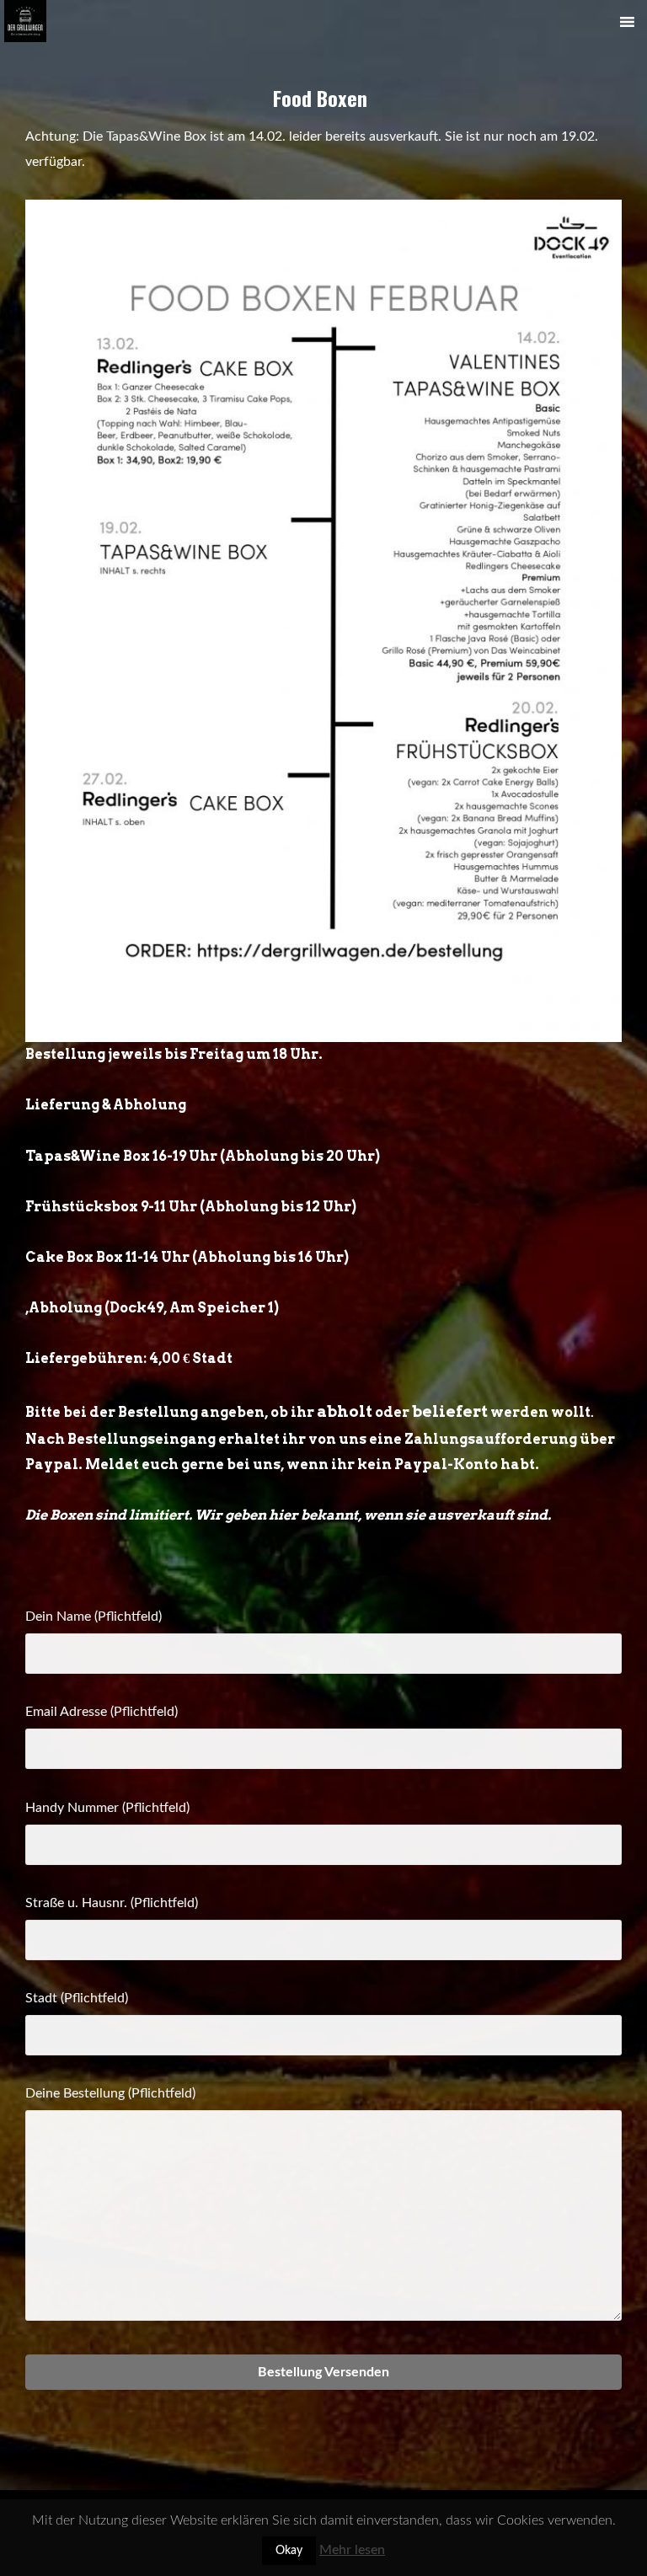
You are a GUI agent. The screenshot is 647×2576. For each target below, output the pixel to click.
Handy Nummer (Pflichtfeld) (107, 1808)
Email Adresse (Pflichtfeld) (102, 1712)
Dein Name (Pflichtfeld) (94, 1617)
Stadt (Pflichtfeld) (77, 1998)
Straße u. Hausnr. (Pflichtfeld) (112, 1903)
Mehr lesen (352, 2550)
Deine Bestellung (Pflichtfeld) (110, 2093)
